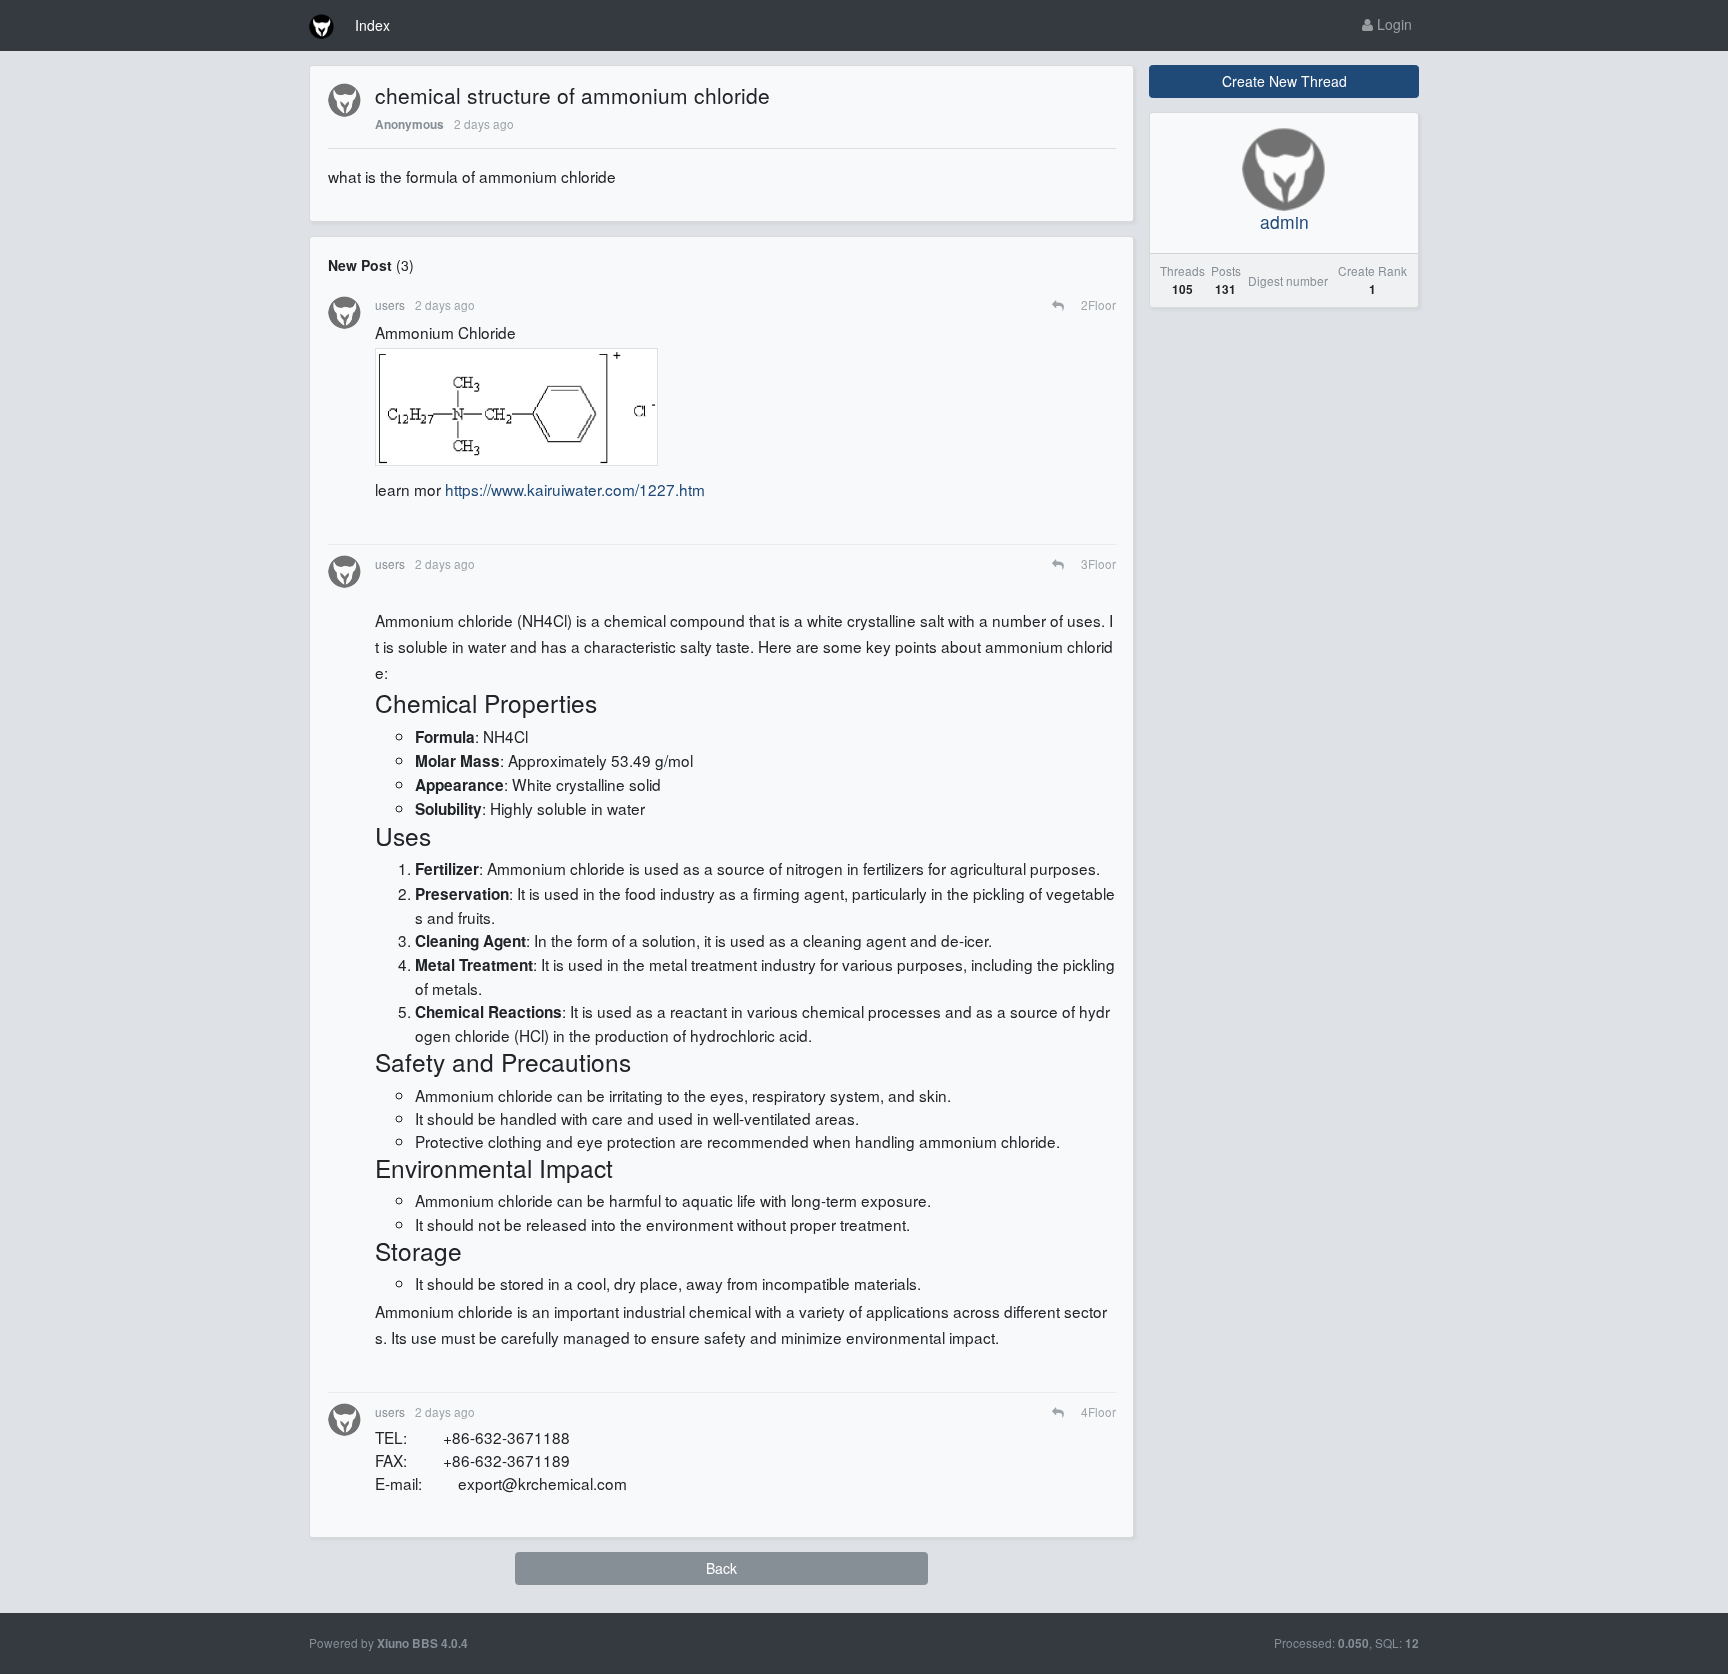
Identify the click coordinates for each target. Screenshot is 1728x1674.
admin (1284, 221)
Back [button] (721, 1568)
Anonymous (409, 124)
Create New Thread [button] (1284, 81)
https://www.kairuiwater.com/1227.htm (575, 489)
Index (372, 25)
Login (1392, 24)
